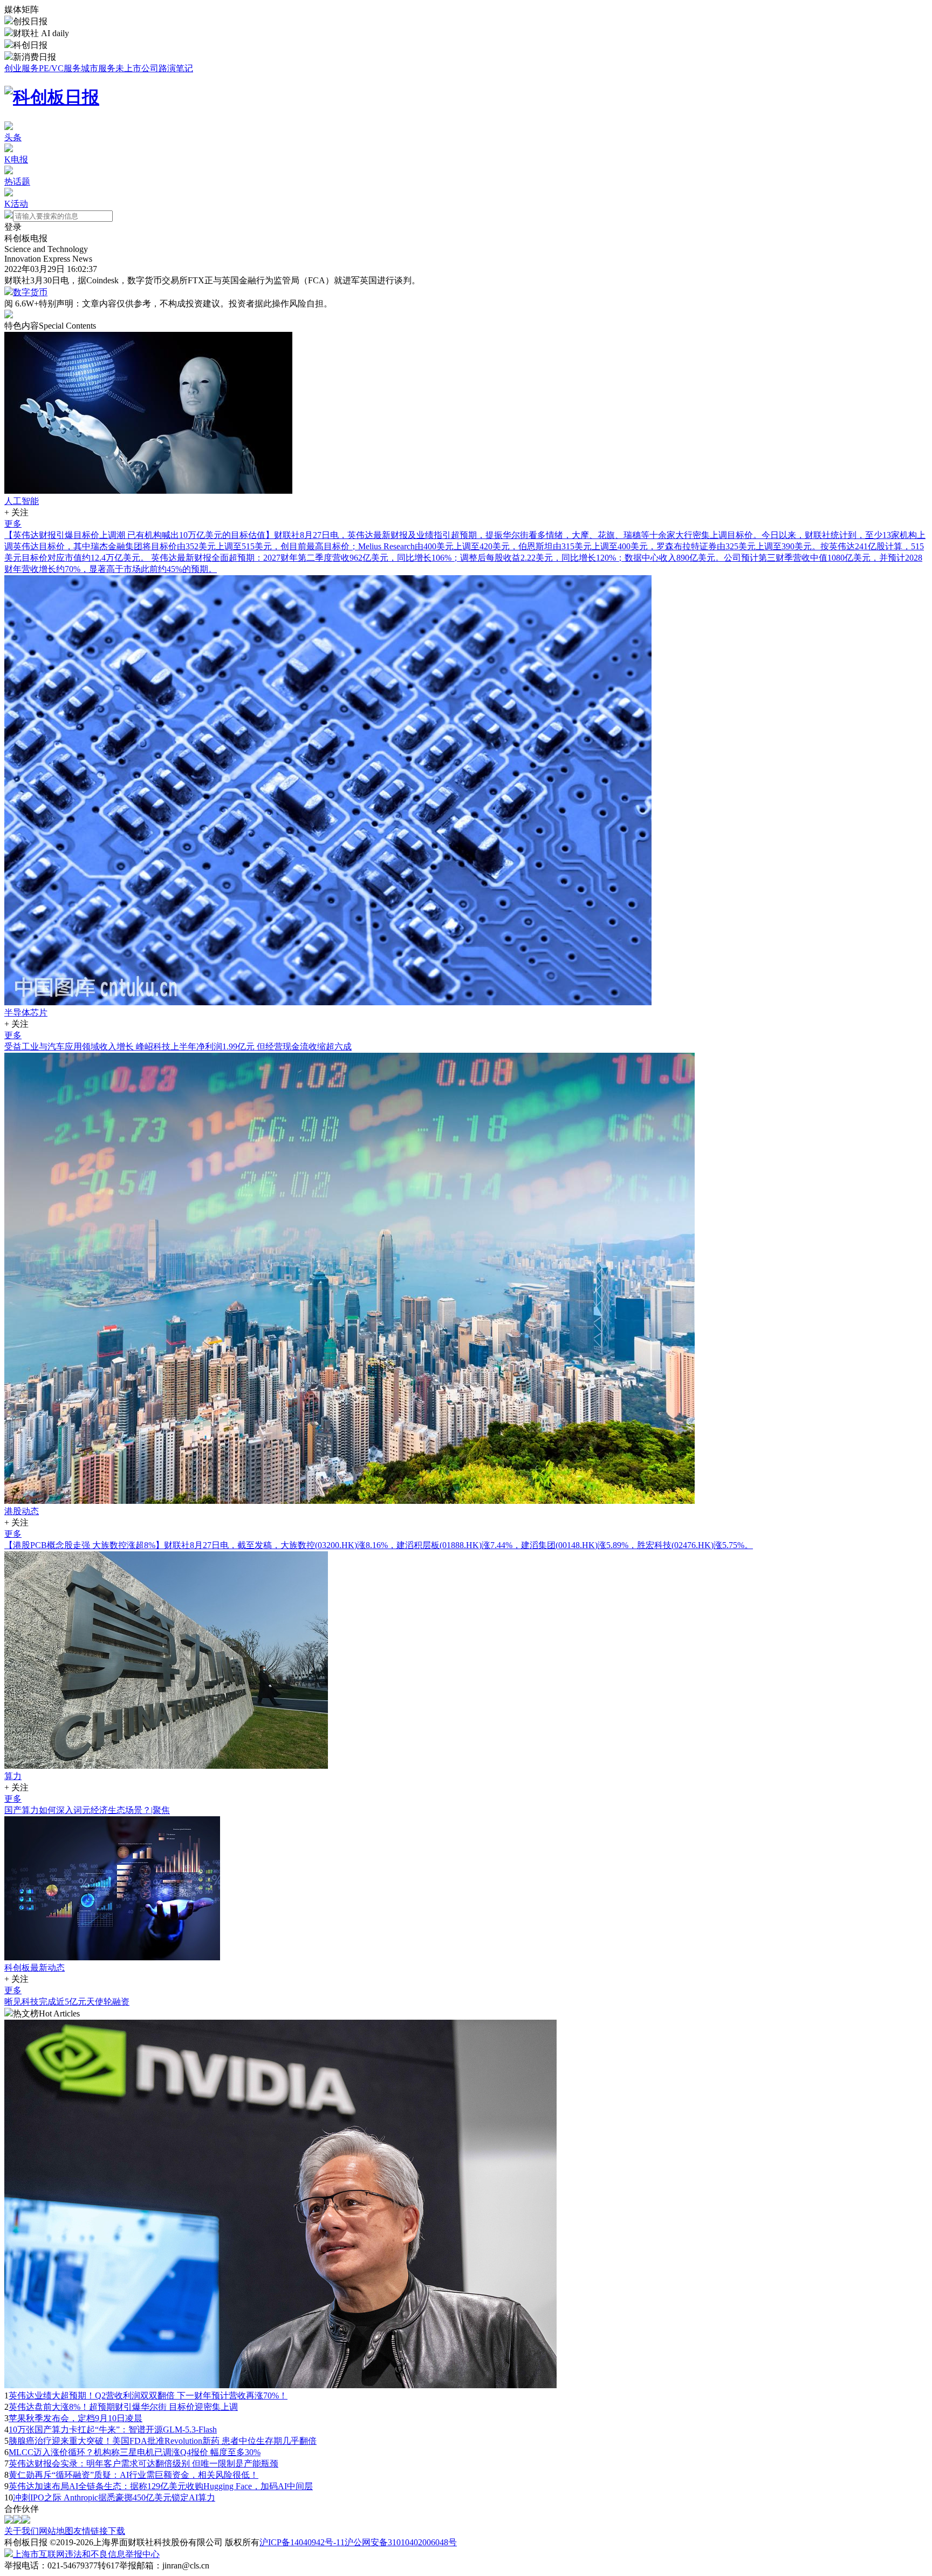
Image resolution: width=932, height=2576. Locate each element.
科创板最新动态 (35, 1968)
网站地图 (56, 2531)
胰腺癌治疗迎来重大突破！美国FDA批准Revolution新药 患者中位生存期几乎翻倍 (163, 2441)
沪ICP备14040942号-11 (302, 2542)
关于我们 (22, 2531)
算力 (13, 1776)
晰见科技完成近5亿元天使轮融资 (67, 2002)
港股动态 (22, 1511)
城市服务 (98, 68)
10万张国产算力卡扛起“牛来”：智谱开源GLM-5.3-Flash (113, 2430)
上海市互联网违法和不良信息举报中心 (86, 2554)
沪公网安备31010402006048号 (401, 2542)
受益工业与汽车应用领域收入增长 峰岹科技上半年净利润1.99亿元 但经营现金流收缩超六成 (178, 1047)
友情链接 (91, 2531)
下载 (116, 2531)
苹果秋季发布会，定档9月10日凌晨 (76, 2418)
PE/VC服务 (60, 68)
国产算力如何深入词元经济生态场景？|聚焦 (87, 1810)
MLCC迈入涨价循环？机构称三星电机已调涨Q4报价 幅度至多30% (135, 2452)
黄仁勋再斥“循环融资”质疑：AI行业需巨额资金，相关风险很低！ (133, 2475)
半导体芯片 (26, 1013)
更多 (13, 524)
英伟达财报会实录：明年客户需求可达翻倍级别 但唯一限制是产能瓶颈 (143, 2463)
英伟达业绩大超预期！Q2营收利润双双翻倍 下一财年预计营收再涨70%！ (148, 2396)
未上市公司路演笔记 (154, 68)
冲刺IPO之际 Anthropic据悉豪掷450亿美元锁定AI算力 (114, 2497)
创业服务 (22, 68)
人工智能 (22, 501)
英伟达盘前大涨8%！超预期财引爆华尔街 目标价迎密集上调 (123, 2407)
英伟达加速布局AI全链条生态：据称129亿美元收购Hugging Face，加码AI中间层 (161, 2486)
